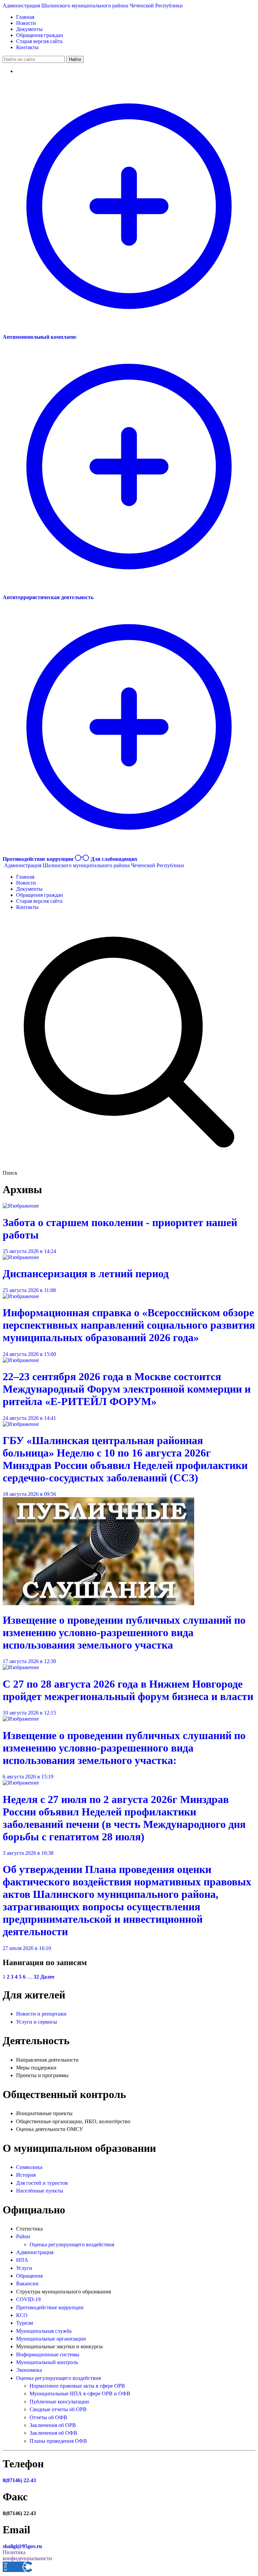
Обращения (29, 2276)
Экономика (29, 2370)
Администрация (35, 2252)
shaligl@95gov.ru (22, 2546)
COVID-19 (28, 2299)
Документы (29, 29)
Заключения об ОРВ (53, 2425)
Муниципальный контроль (47, 2362)
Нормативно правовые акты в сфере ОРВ (77, 2386)
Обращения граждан (40, 35)
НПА (22, 2260)
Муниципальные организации (51, 2339)
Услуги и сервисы (37, 2022)
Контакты (27, 47)
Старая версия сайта (39, 41)
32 (36, 1977)
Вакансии (27, 2284)
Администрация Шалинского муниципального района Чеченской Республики (93, 6)
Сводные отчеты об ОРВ (58, 2409)
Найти (75, 59)
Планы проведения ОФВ (58, 2441)
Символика (29, 2167)
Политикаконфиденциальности (27, 2555)
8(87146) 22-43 (19, 2480)
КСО (22, 2315)
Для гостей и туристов (42, 2183)
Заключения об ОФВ (53, 2433)
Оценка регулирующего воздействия (72, 2244)
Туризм (25, 2323)
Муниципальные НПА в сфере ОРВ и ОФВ (80, 2394)
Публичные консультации (59, 2402)
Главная (25, 17)
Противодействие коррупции (50, 2307)
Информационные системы (48, 2354)
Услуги (24, 2268)
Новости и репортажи (41, 2014)
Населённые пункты (40, 2191)
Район (23, 2236)
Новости (26, 23)
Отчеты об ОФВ (48, 2417)
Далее (47, 1977)
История (26, 2175)
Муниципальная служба (44, 2331)
